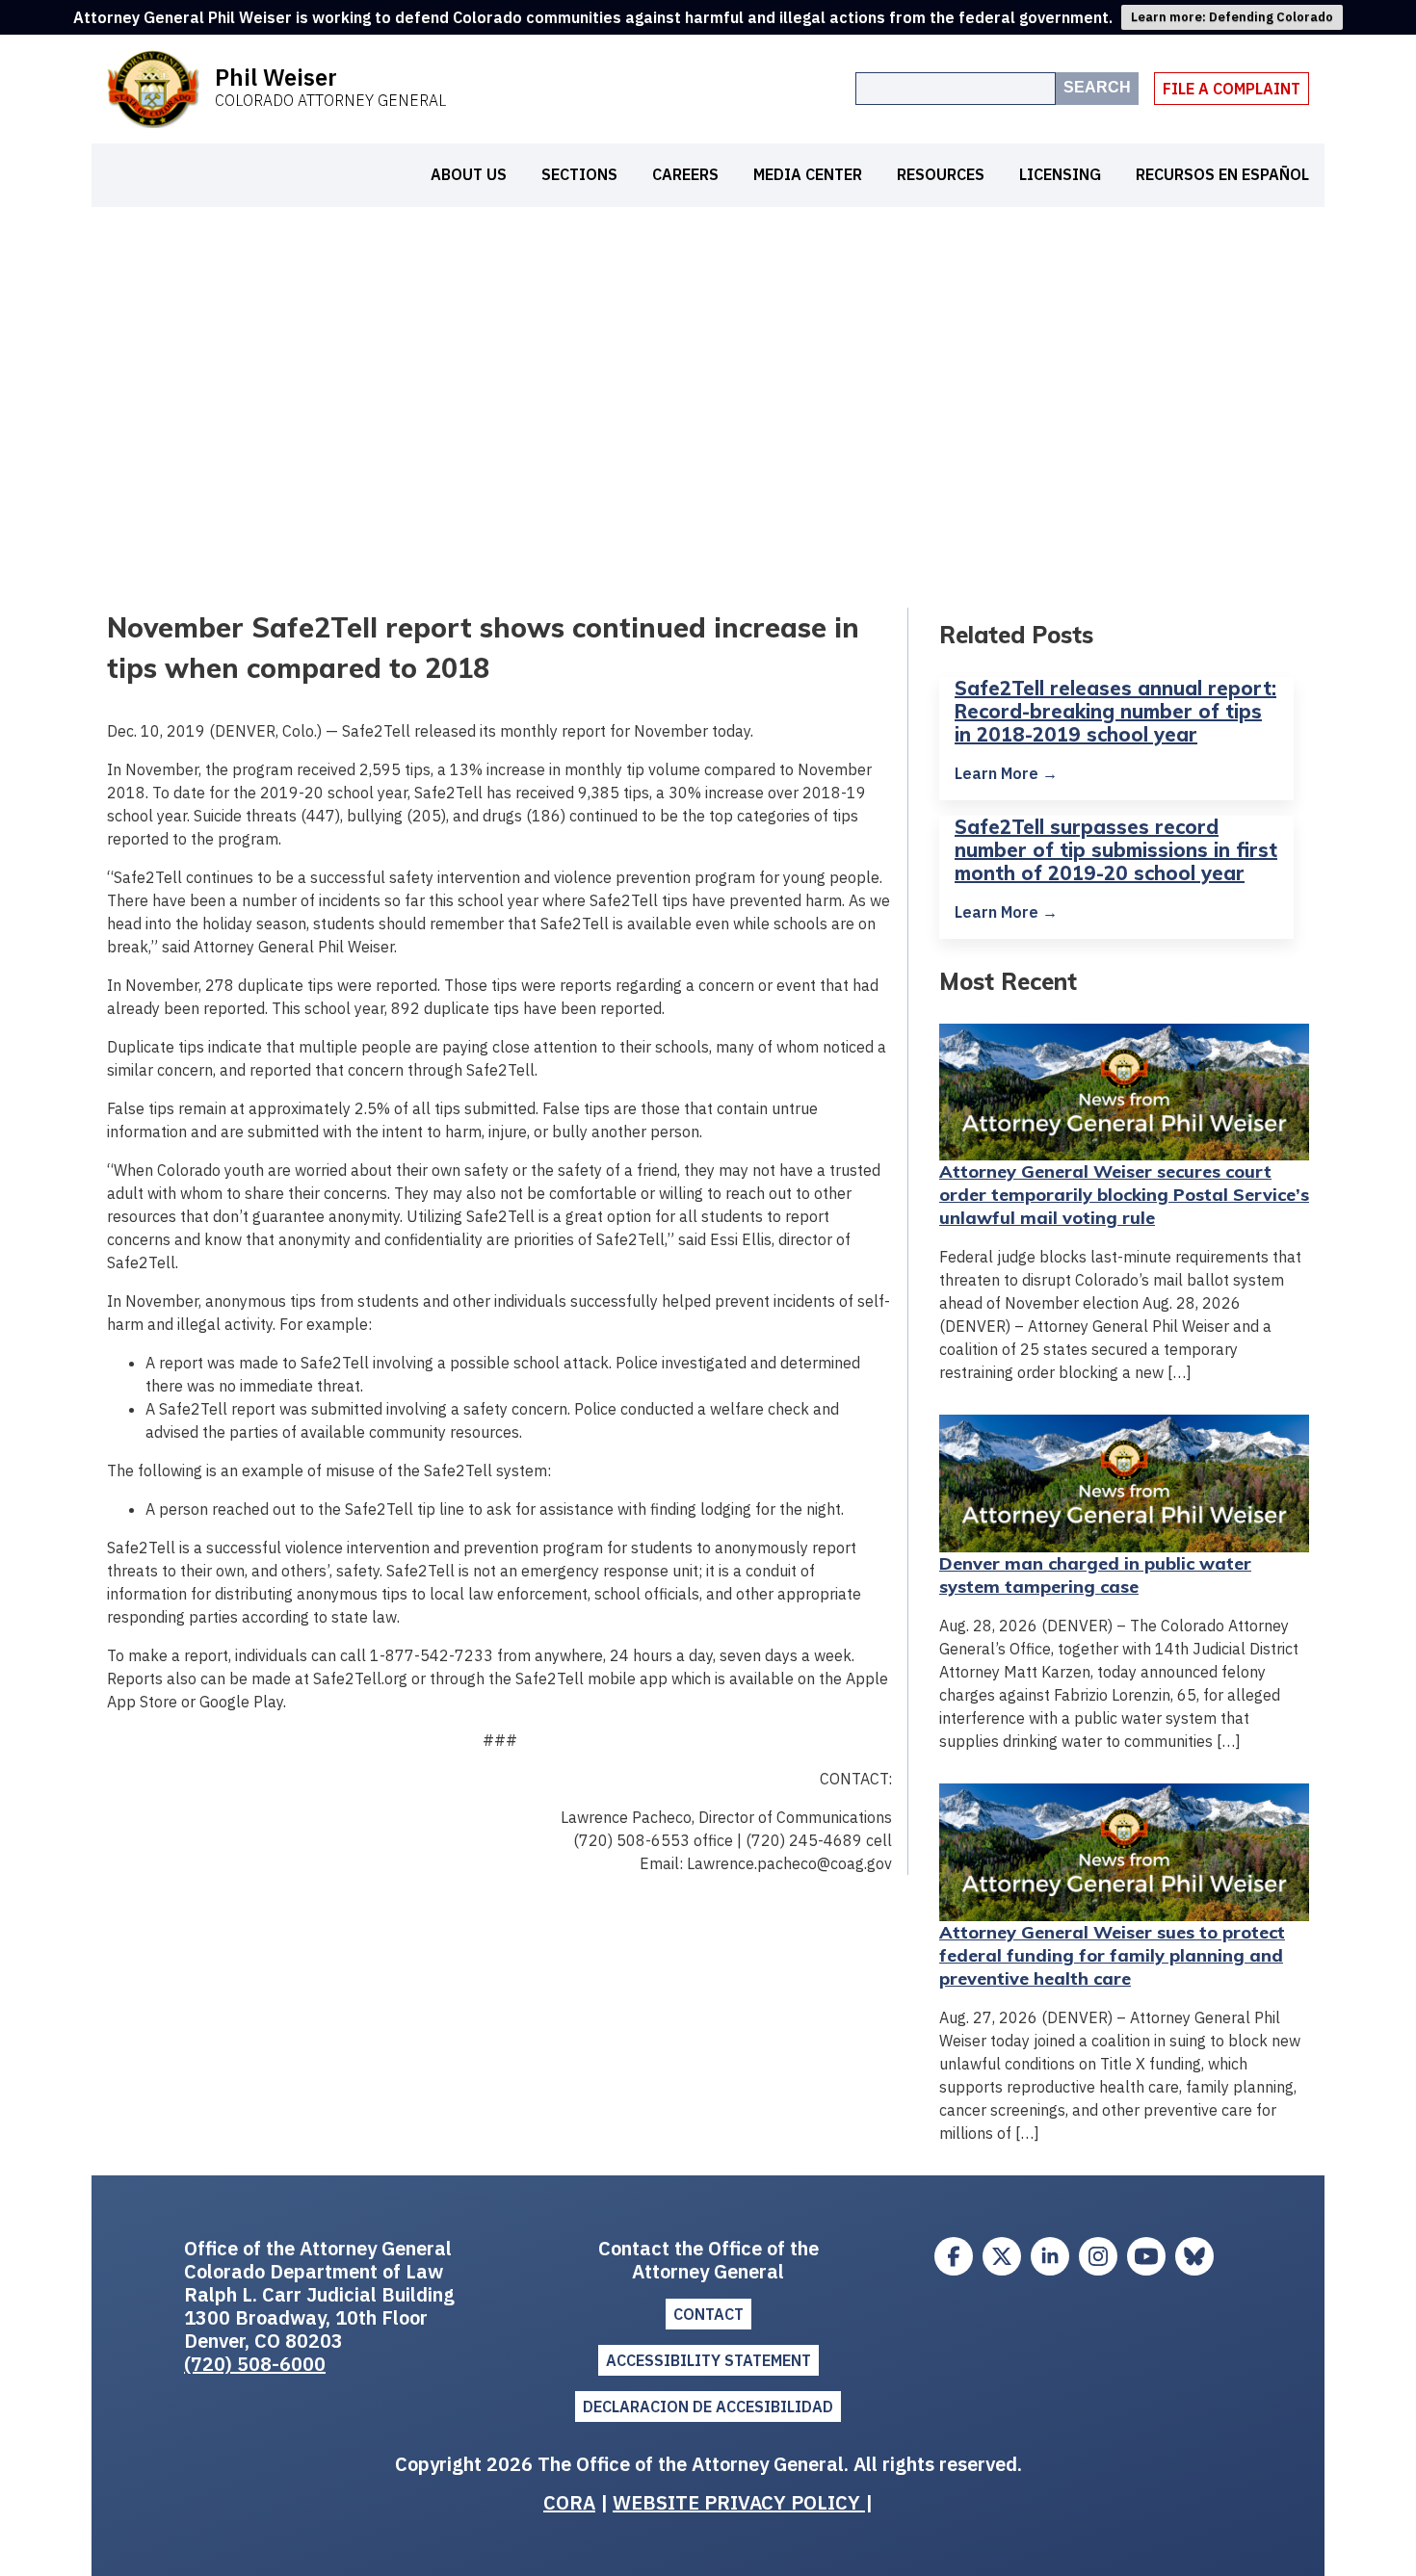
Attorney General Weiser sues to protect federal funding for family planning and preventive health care (1112, 1955)
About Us (469, 174)
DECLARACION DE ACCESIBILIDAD (708, 2407)
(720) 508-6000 (255, 2364)
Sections (579, 174)
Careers (685, 174)
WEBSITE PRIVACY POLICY (739, 2502)
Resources (941, 174)
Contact (708, 2314)
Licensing (1060, 174)
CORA (569, 2502)
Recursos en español (1222, 174)
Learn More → (1006, 773)
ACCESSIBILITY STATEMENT (708, 2360)
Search (1097, 87)
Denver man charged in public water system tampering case (1095, 1575)
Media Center (808, 174)
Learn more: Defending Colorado (1232, 17)
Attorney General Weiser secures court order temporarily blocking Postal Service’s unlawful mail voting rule (1124, 1195)
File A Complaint (1232, 89)
